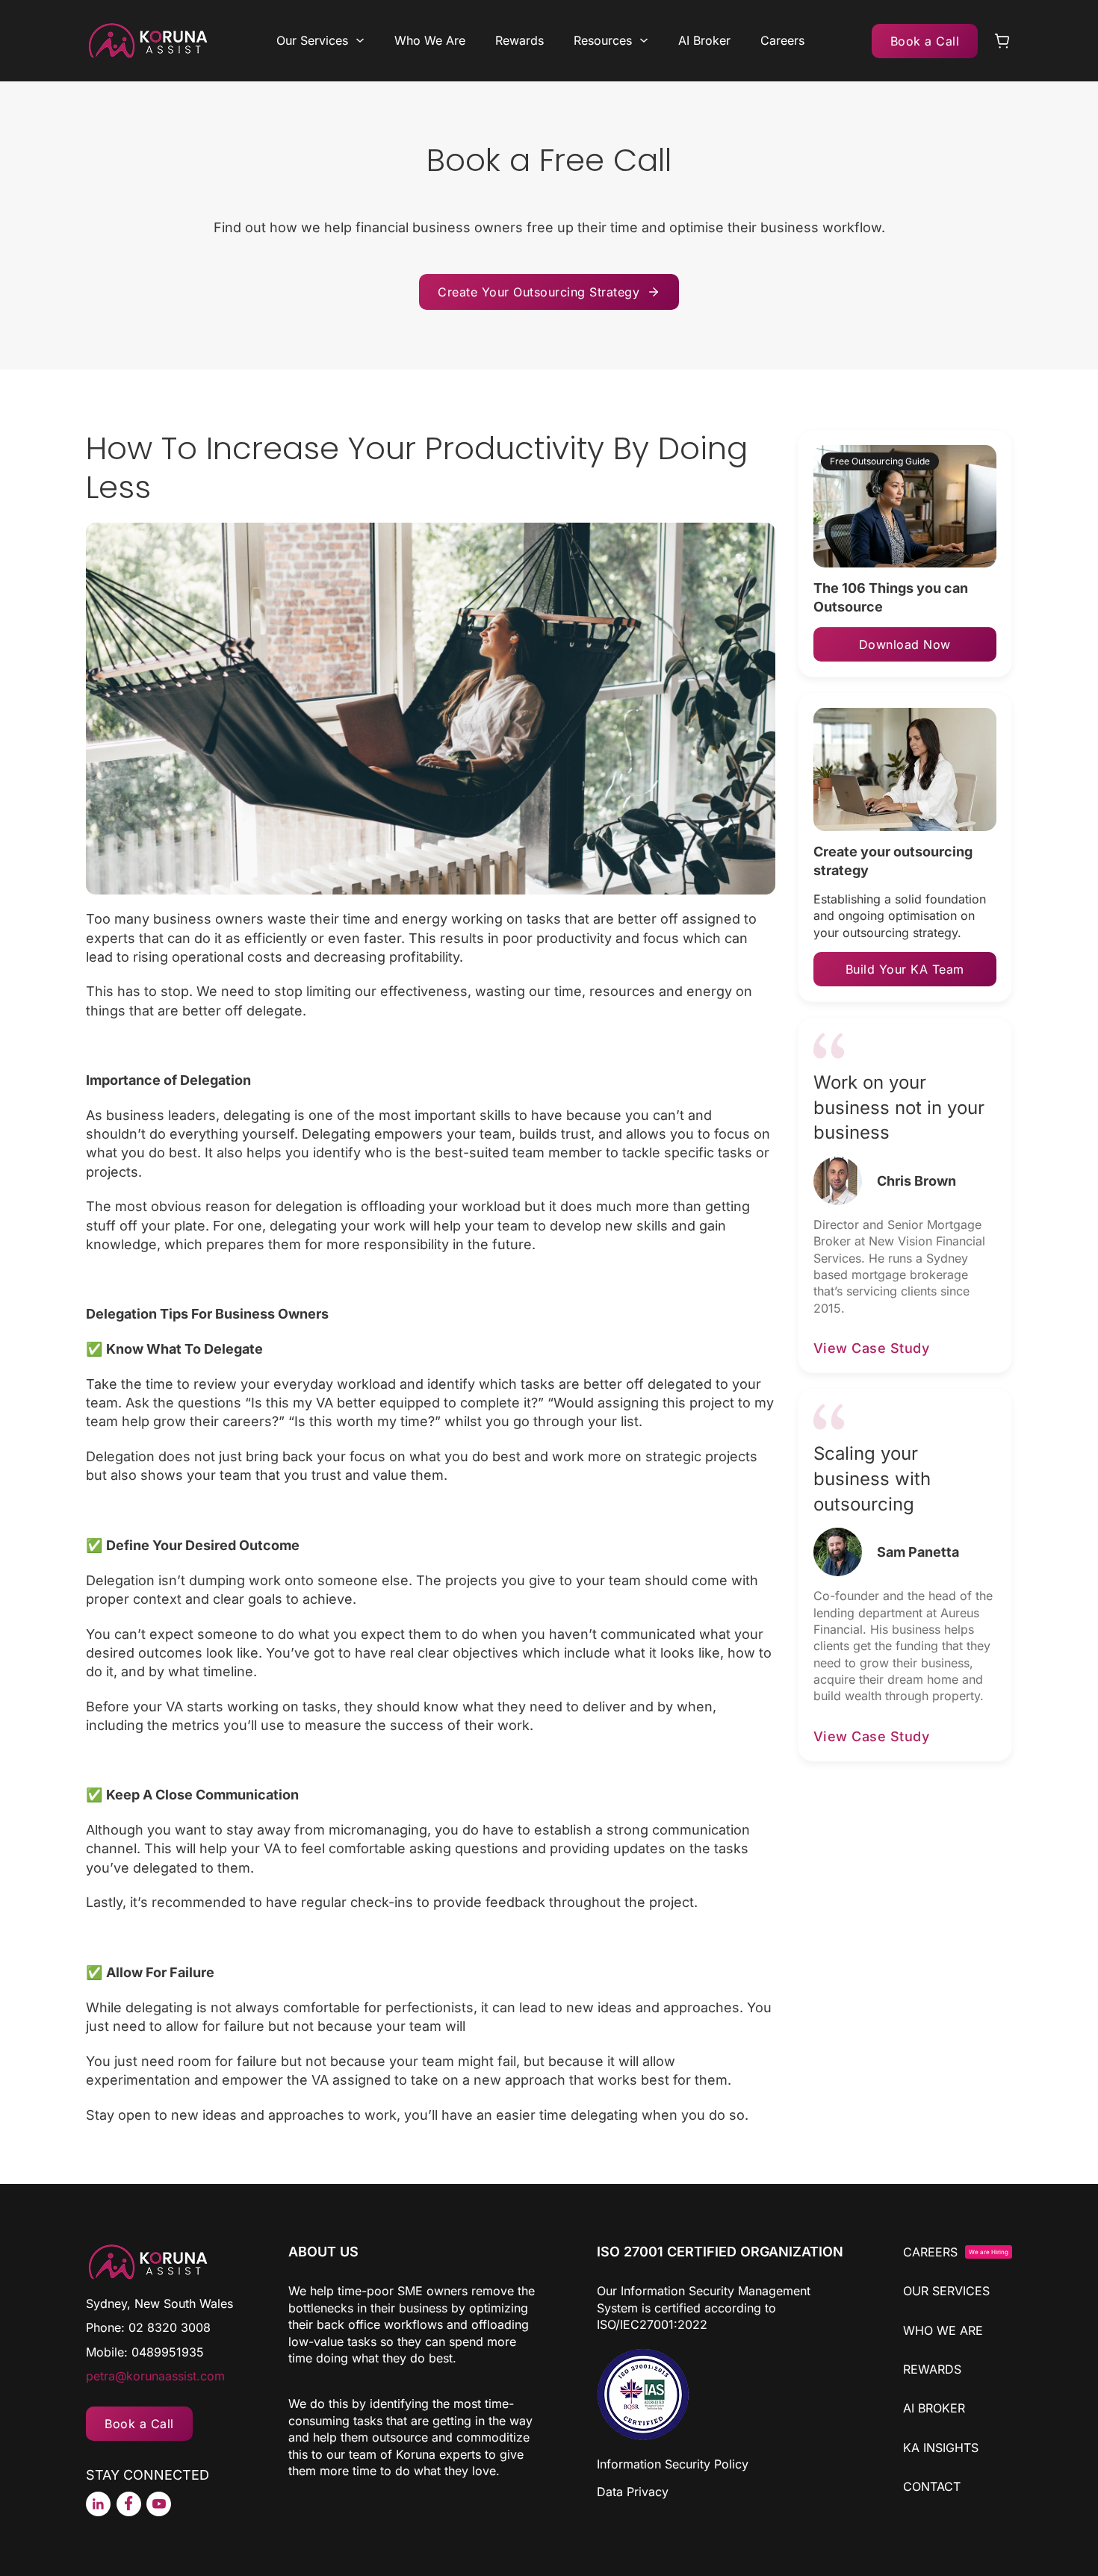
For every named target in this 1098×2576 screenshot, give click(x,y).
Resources (603, 40)
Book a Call (925, 41)
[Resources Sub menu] (644, 40)
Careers (782, 40)
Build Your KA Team (905, 969)
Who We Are (430, 40)
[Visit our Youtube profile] (159, 2504)
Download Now (905, 644)
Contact (932, 2486)
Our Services (312, 40)
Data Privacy (633, 2492)
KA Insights (941, 2448)
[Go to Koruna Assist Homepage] (148, 41)
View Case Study (872, 1348)
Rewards (519, 40)
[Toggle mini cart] (1002, 41)
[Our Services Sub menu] (360, 40)
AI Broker (704, 40)
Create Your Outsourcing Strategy (539, 292)
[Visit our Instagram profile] (98, 2504)
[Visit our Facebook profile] (129, 2504)
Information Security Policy (673, 2464)
